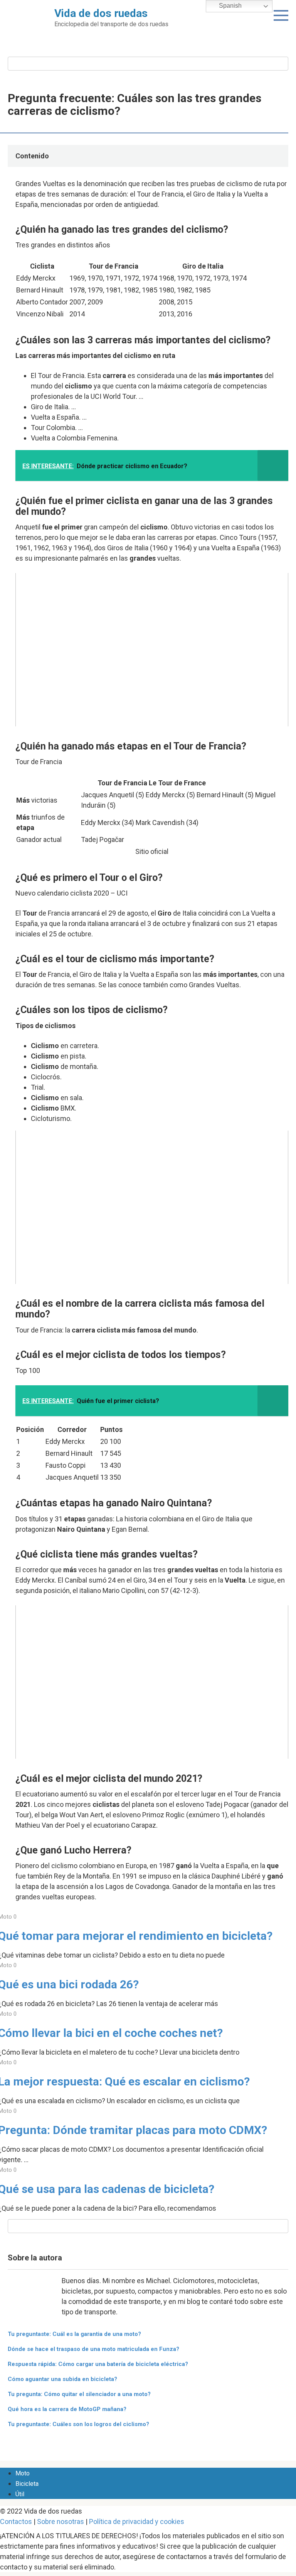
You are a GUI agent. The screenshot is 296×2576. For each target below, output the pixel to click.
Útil (20, 2494)
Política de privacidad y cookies (137, 2521)
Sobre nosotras (61, 2521)
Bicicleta (27, 2484)
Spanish (230, 6)
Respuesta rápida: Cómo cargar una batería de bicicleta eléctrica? (98, 2364)
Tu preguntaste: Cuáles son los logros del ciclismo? (78, 2424)
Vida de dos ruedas (101, 13)
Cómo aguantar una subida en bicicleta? (62, 2379)
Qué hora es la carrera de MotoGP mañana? (67, 2409)
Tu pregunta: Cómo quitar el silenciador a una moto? (79, 2394)
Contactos (16, 2521)
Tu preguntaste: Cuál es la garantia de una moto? (74, 2334)
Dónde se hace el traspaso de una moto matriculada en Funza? (93, 2349)
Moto (23, 2473)
